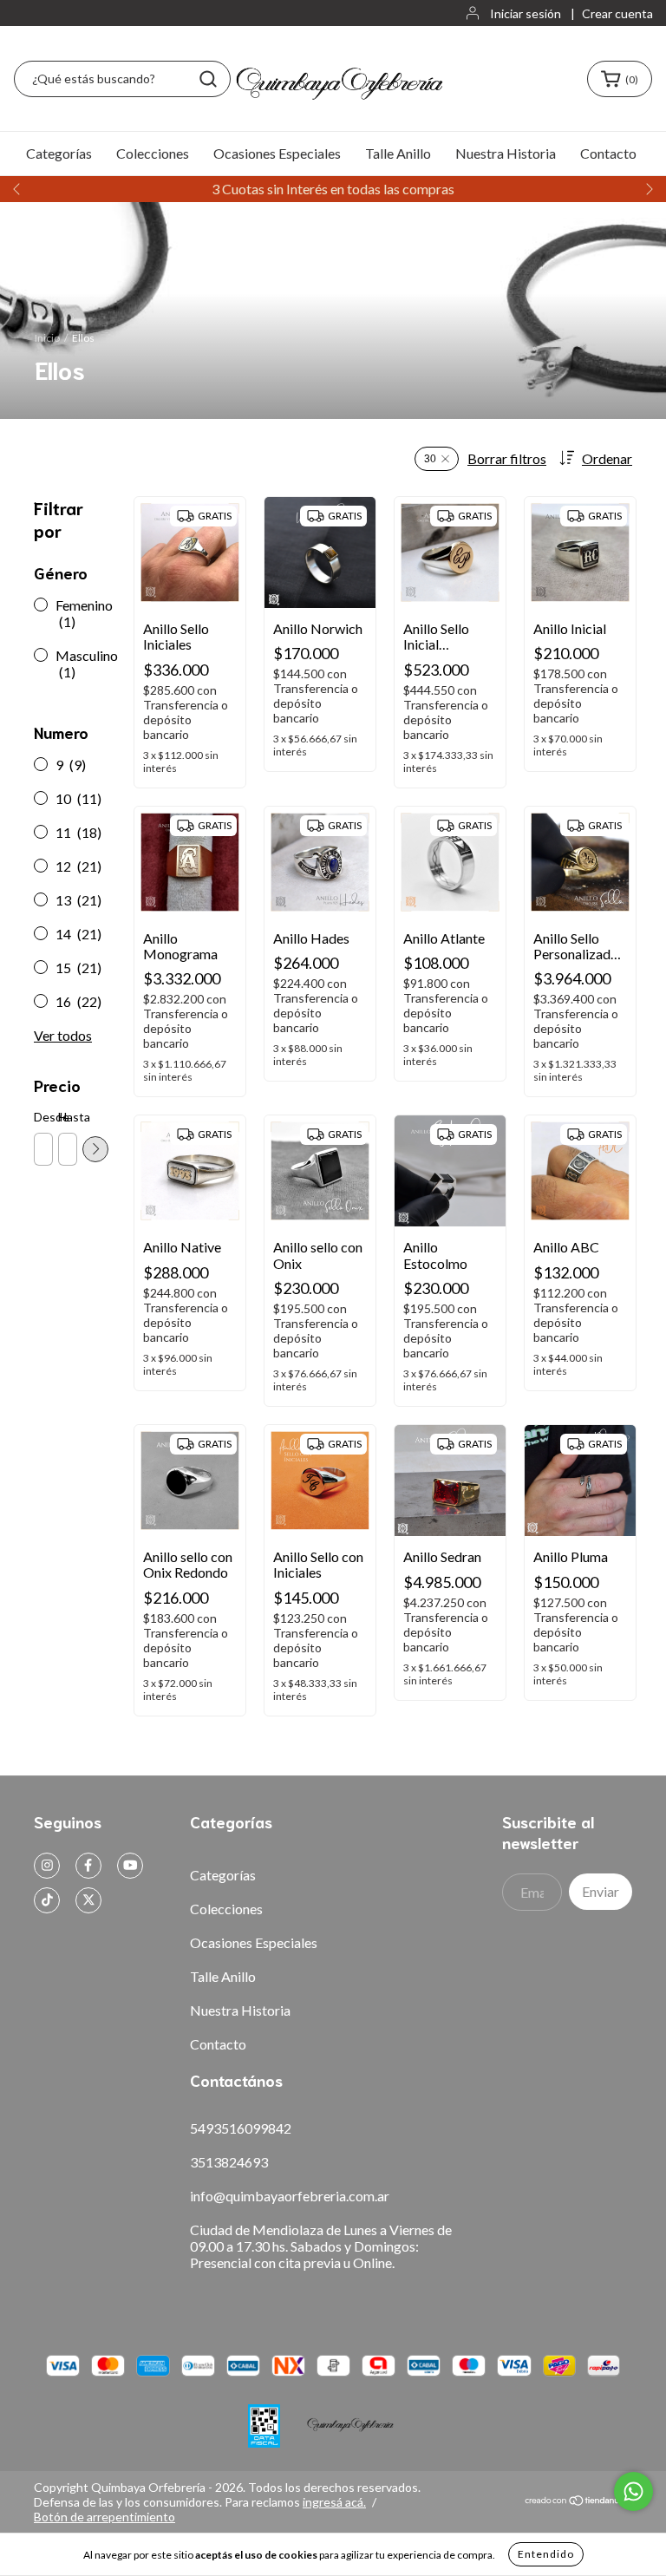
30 (430, 459)
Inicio (47, 338)
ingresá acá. (334, 2502)
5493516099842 (241, 2128)
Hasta (67, 1117)
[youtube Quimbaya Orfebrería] (130, 1866)
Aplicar (95, 1149)
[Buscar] (208, 79)
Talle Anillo (398, 153)
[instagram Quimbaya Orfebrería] (47, 1866)
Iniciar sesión (526, 13)
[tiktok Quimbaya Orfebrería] (47, 1900)
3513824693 (229, 2162)
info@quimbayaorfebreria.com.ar (290, 2196)
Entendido (546, 2554)
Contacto (608, 153)
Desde (42, 1117)
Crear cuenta (617, 13)
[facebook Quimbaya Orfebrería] (88, 1866)
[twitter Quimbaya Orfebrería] (88, 1900)
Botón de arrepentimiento (104, 2517)
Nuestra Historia (506, 153)
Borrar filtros (507, 458)
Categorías (59, 153)
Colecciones (153, 153)
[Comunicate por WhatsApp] (633, 2491)
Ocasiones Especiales (277, 153)
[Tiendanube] (578, 2502)
